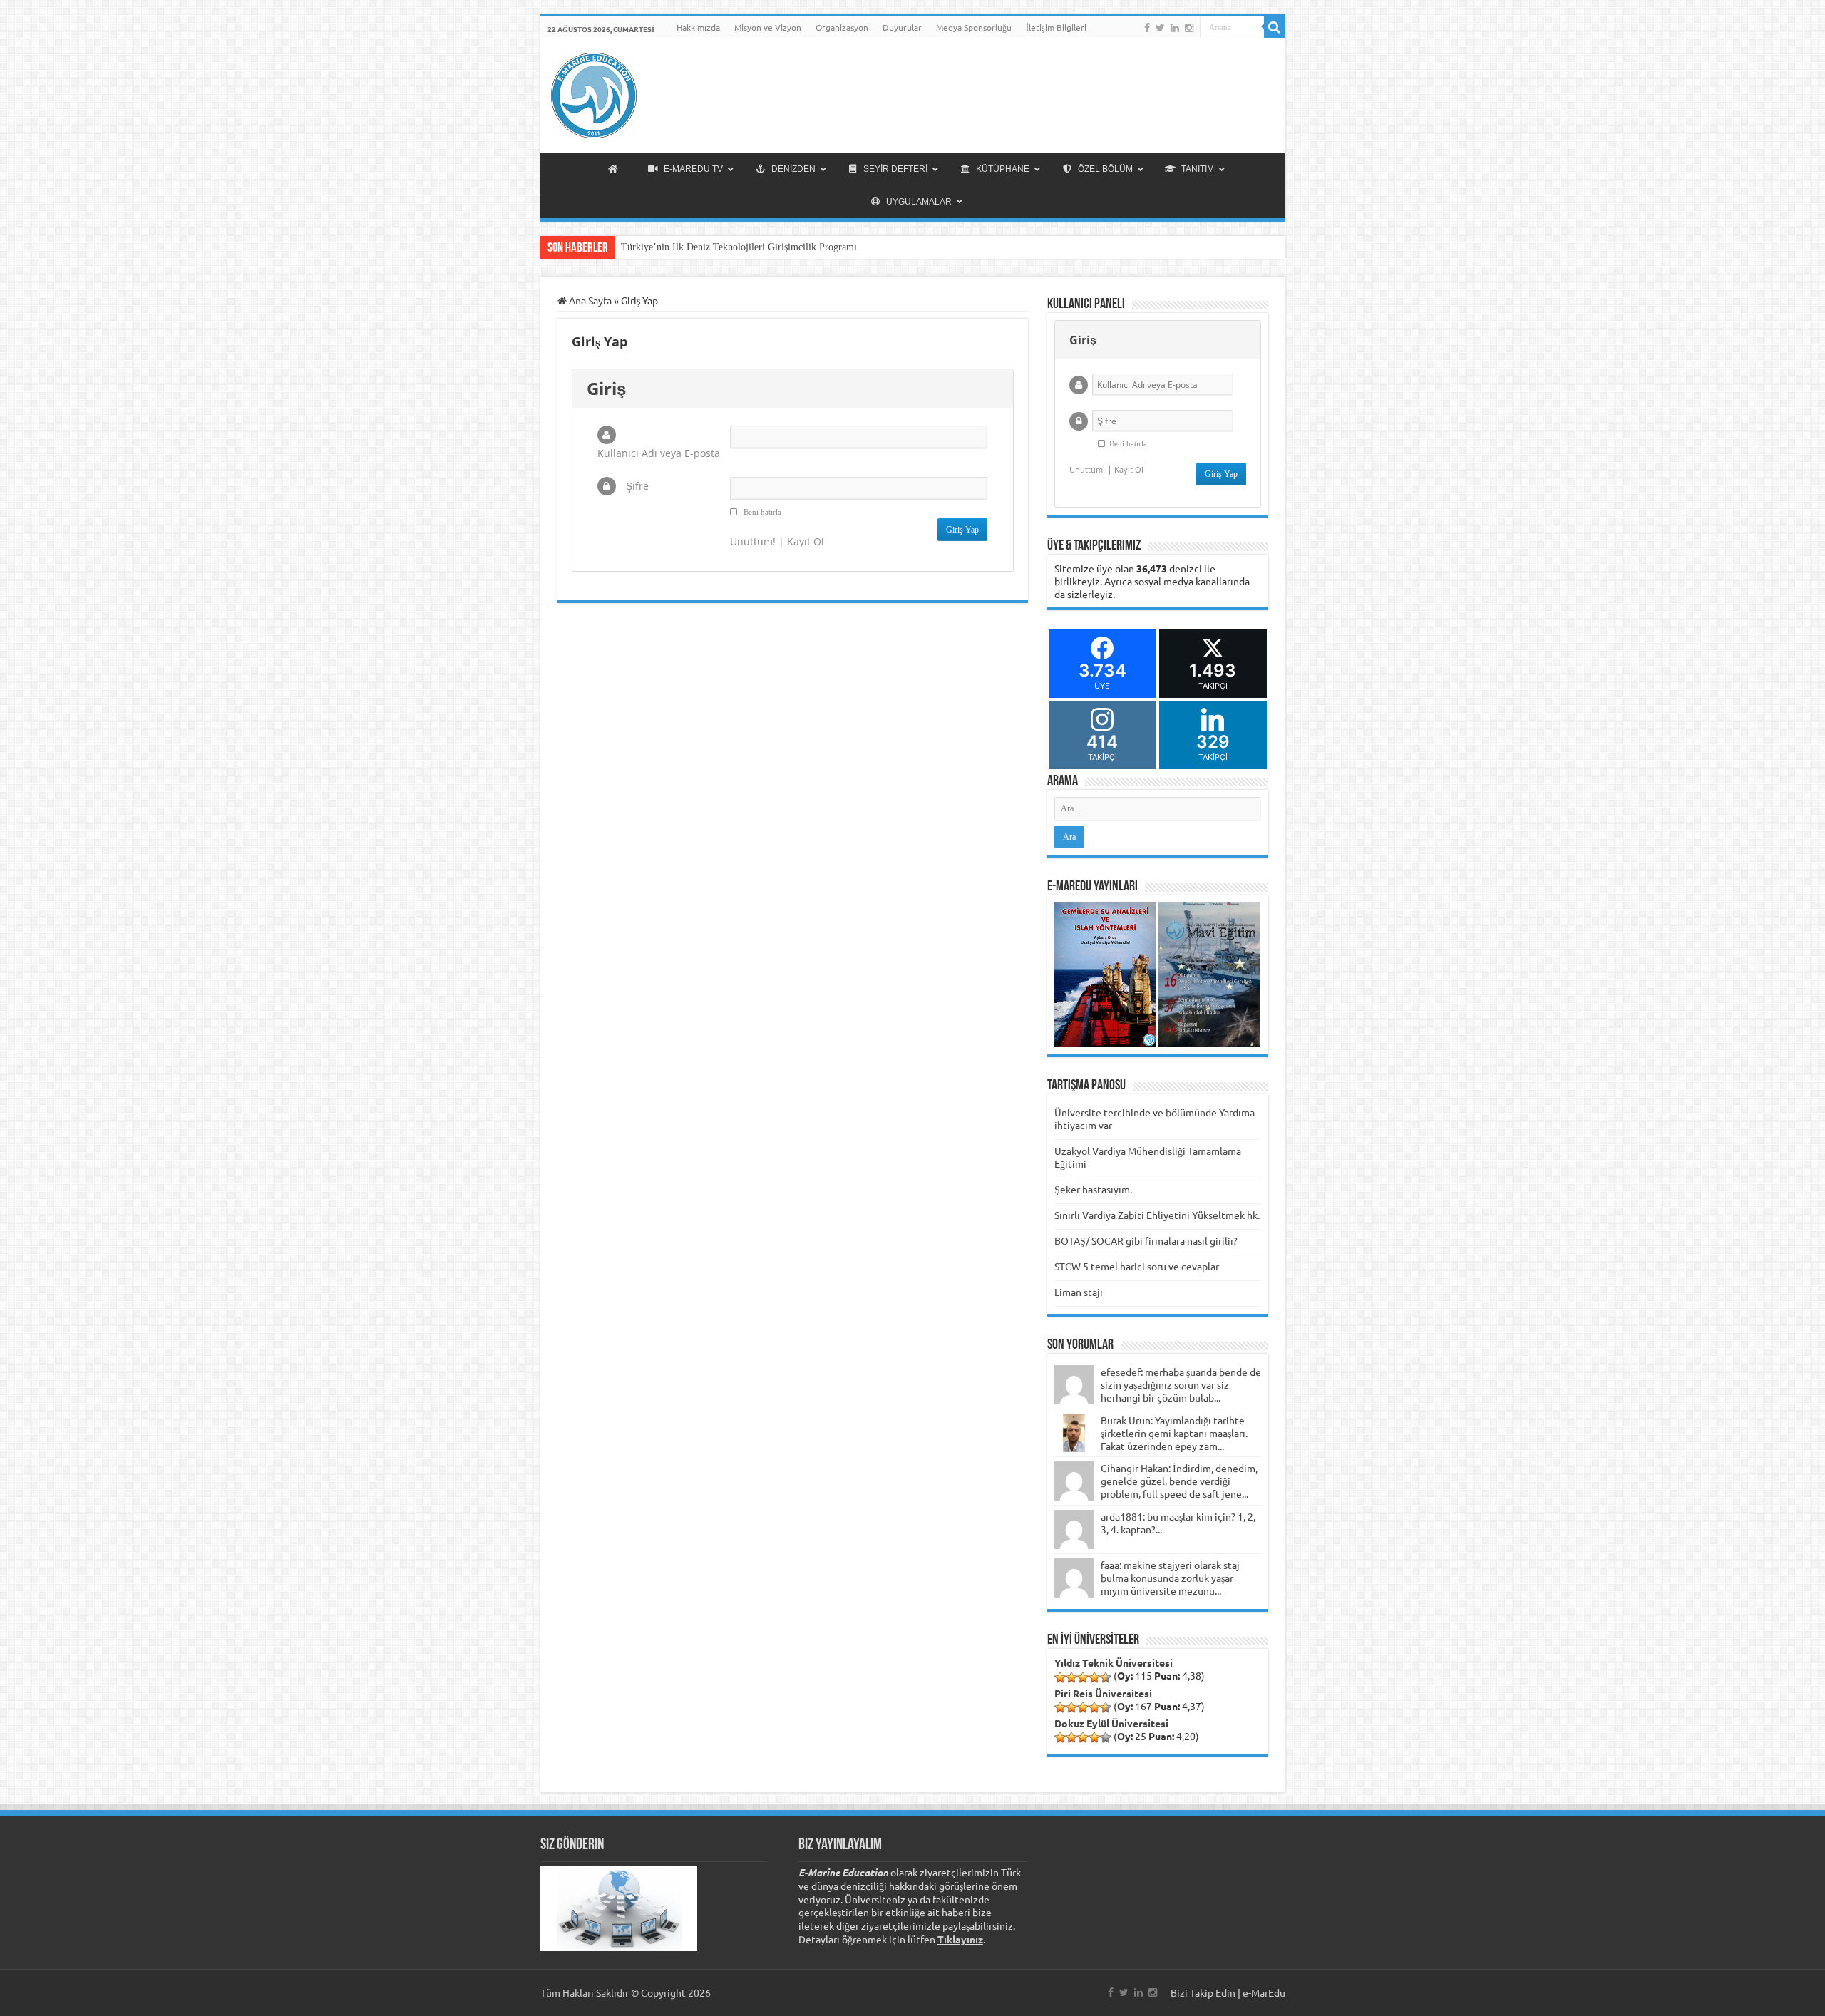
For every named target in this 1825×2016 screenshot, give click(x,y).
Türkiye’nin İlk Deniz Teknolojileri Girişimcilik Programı (739, 247)
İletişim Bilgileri (1056, 27)
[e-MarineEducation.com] (594, 93)
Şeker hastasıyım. (1093, 1189)
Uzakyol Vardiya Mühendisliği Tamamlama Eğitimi (1148, 1157)
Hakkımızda (698, 27)
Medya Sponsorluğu (974, 27)
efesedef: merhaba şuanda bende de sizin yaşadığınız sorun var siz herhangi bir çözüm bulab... (1181, 1384)
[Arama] (1275, 27)
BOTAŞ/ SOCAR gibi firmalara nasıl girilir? (1146, 1240)
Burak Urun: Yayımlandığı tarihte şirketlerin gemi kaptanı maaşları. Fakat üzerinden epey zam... (1174, 1433)
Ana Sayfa (589, 300)
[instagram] (1189, 28)
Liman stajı (1079, 1292)
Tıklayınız (960, 1939)
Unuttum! (753, 541)
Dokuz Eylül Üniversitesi (1111, 1723)
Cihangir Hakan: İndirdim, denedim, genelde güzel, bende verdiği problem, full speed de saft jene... (1179, 1481)
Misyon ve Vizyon (768, 27)
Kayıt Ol (806, 541)
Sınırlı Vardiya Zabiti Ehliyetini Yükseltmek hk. (1157, 1215)
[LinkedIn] (1175, 28)
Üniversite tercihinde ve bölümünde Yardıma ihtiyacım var (1155, 1118)
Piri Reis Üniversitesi (1103, 1693)
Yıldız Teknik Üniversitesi (1114, 1662)
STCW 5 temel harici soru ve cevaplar (1137, 1266)
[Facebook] (1147, 28)
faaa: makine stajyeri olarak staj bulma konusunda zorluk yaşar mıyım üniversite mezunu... (1170, 1578)
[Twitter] (1160, 28)
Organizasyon (842, 27)
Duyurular (902, 27)
